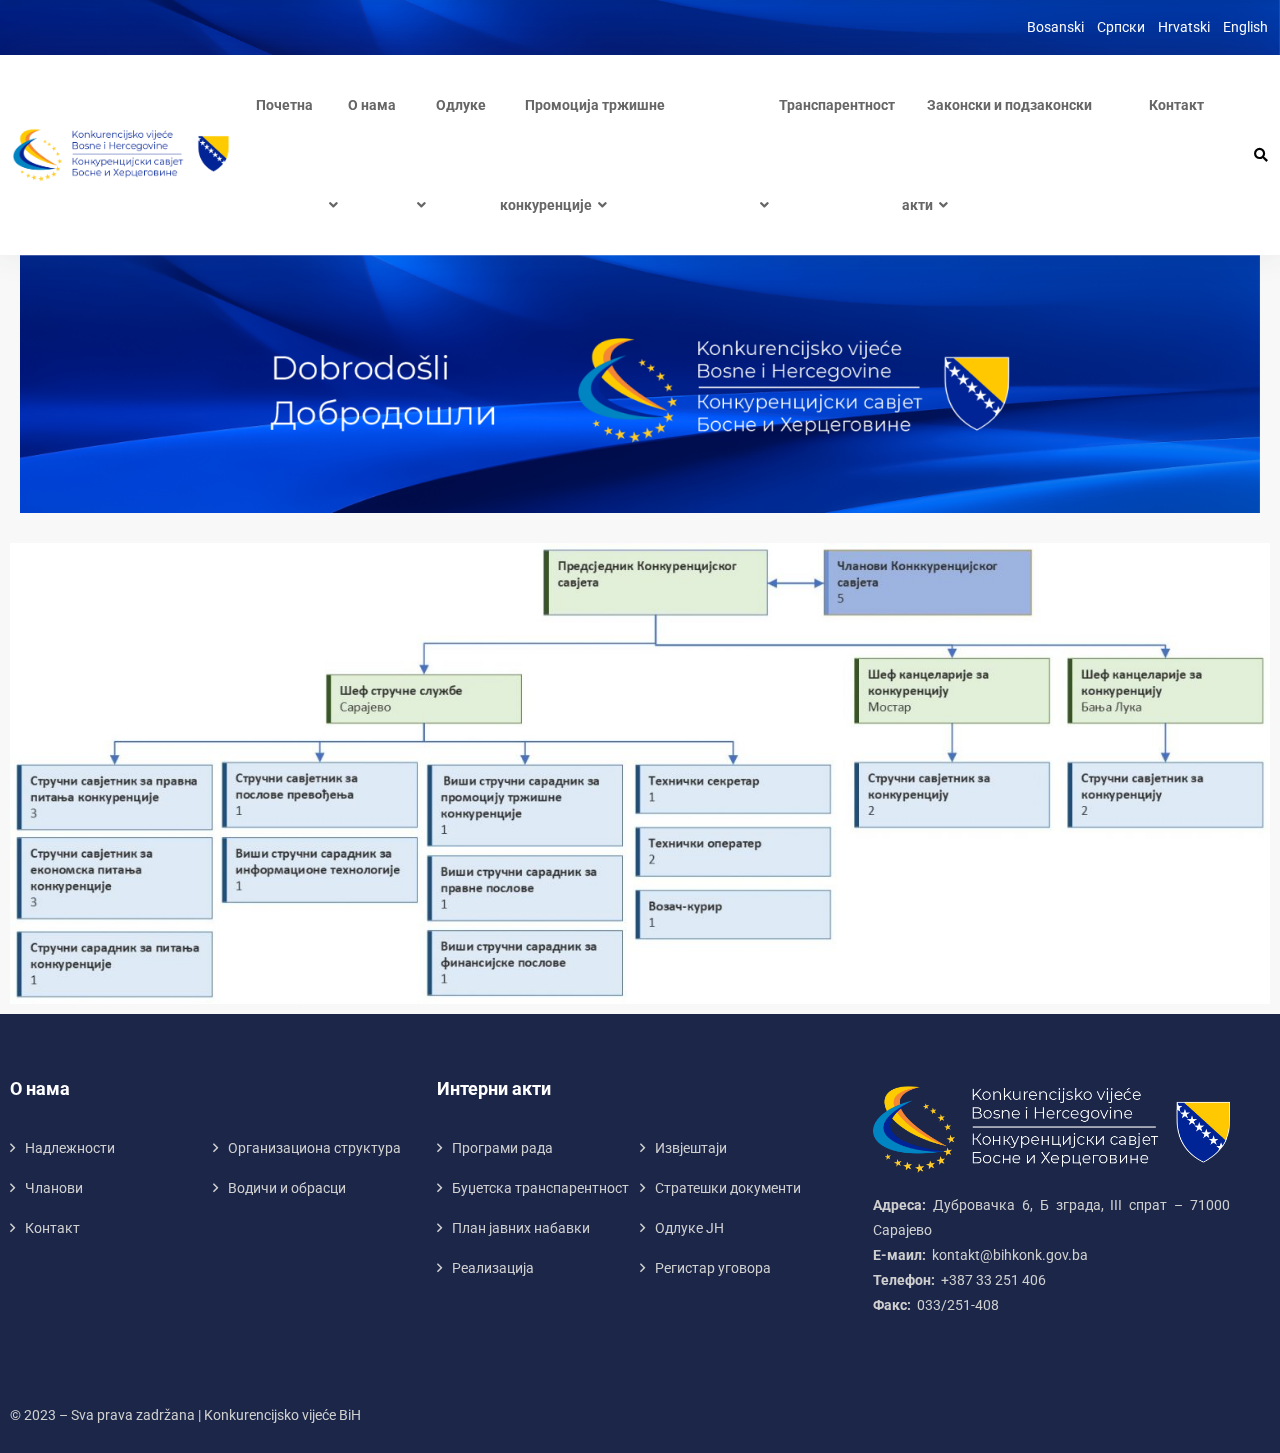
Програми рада (502, 1148)
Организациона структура (314, 1148)
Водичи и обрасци (287, 1188)
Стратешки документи (728, 1188)
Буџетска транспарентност (540, 1188)
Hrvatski (1184, 27)
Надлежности (70, 1148)
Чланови (54, 1188)
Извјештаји (691, 1148)
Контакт (1176, 105)
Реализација (493, 1268)
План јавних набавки (521, 1228)
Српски (1121, 27)
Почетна (284, 105)
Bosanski (1055, 27)
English (1245, 27)
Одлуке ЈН (689, 1228)
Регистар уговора (713, 1268)
